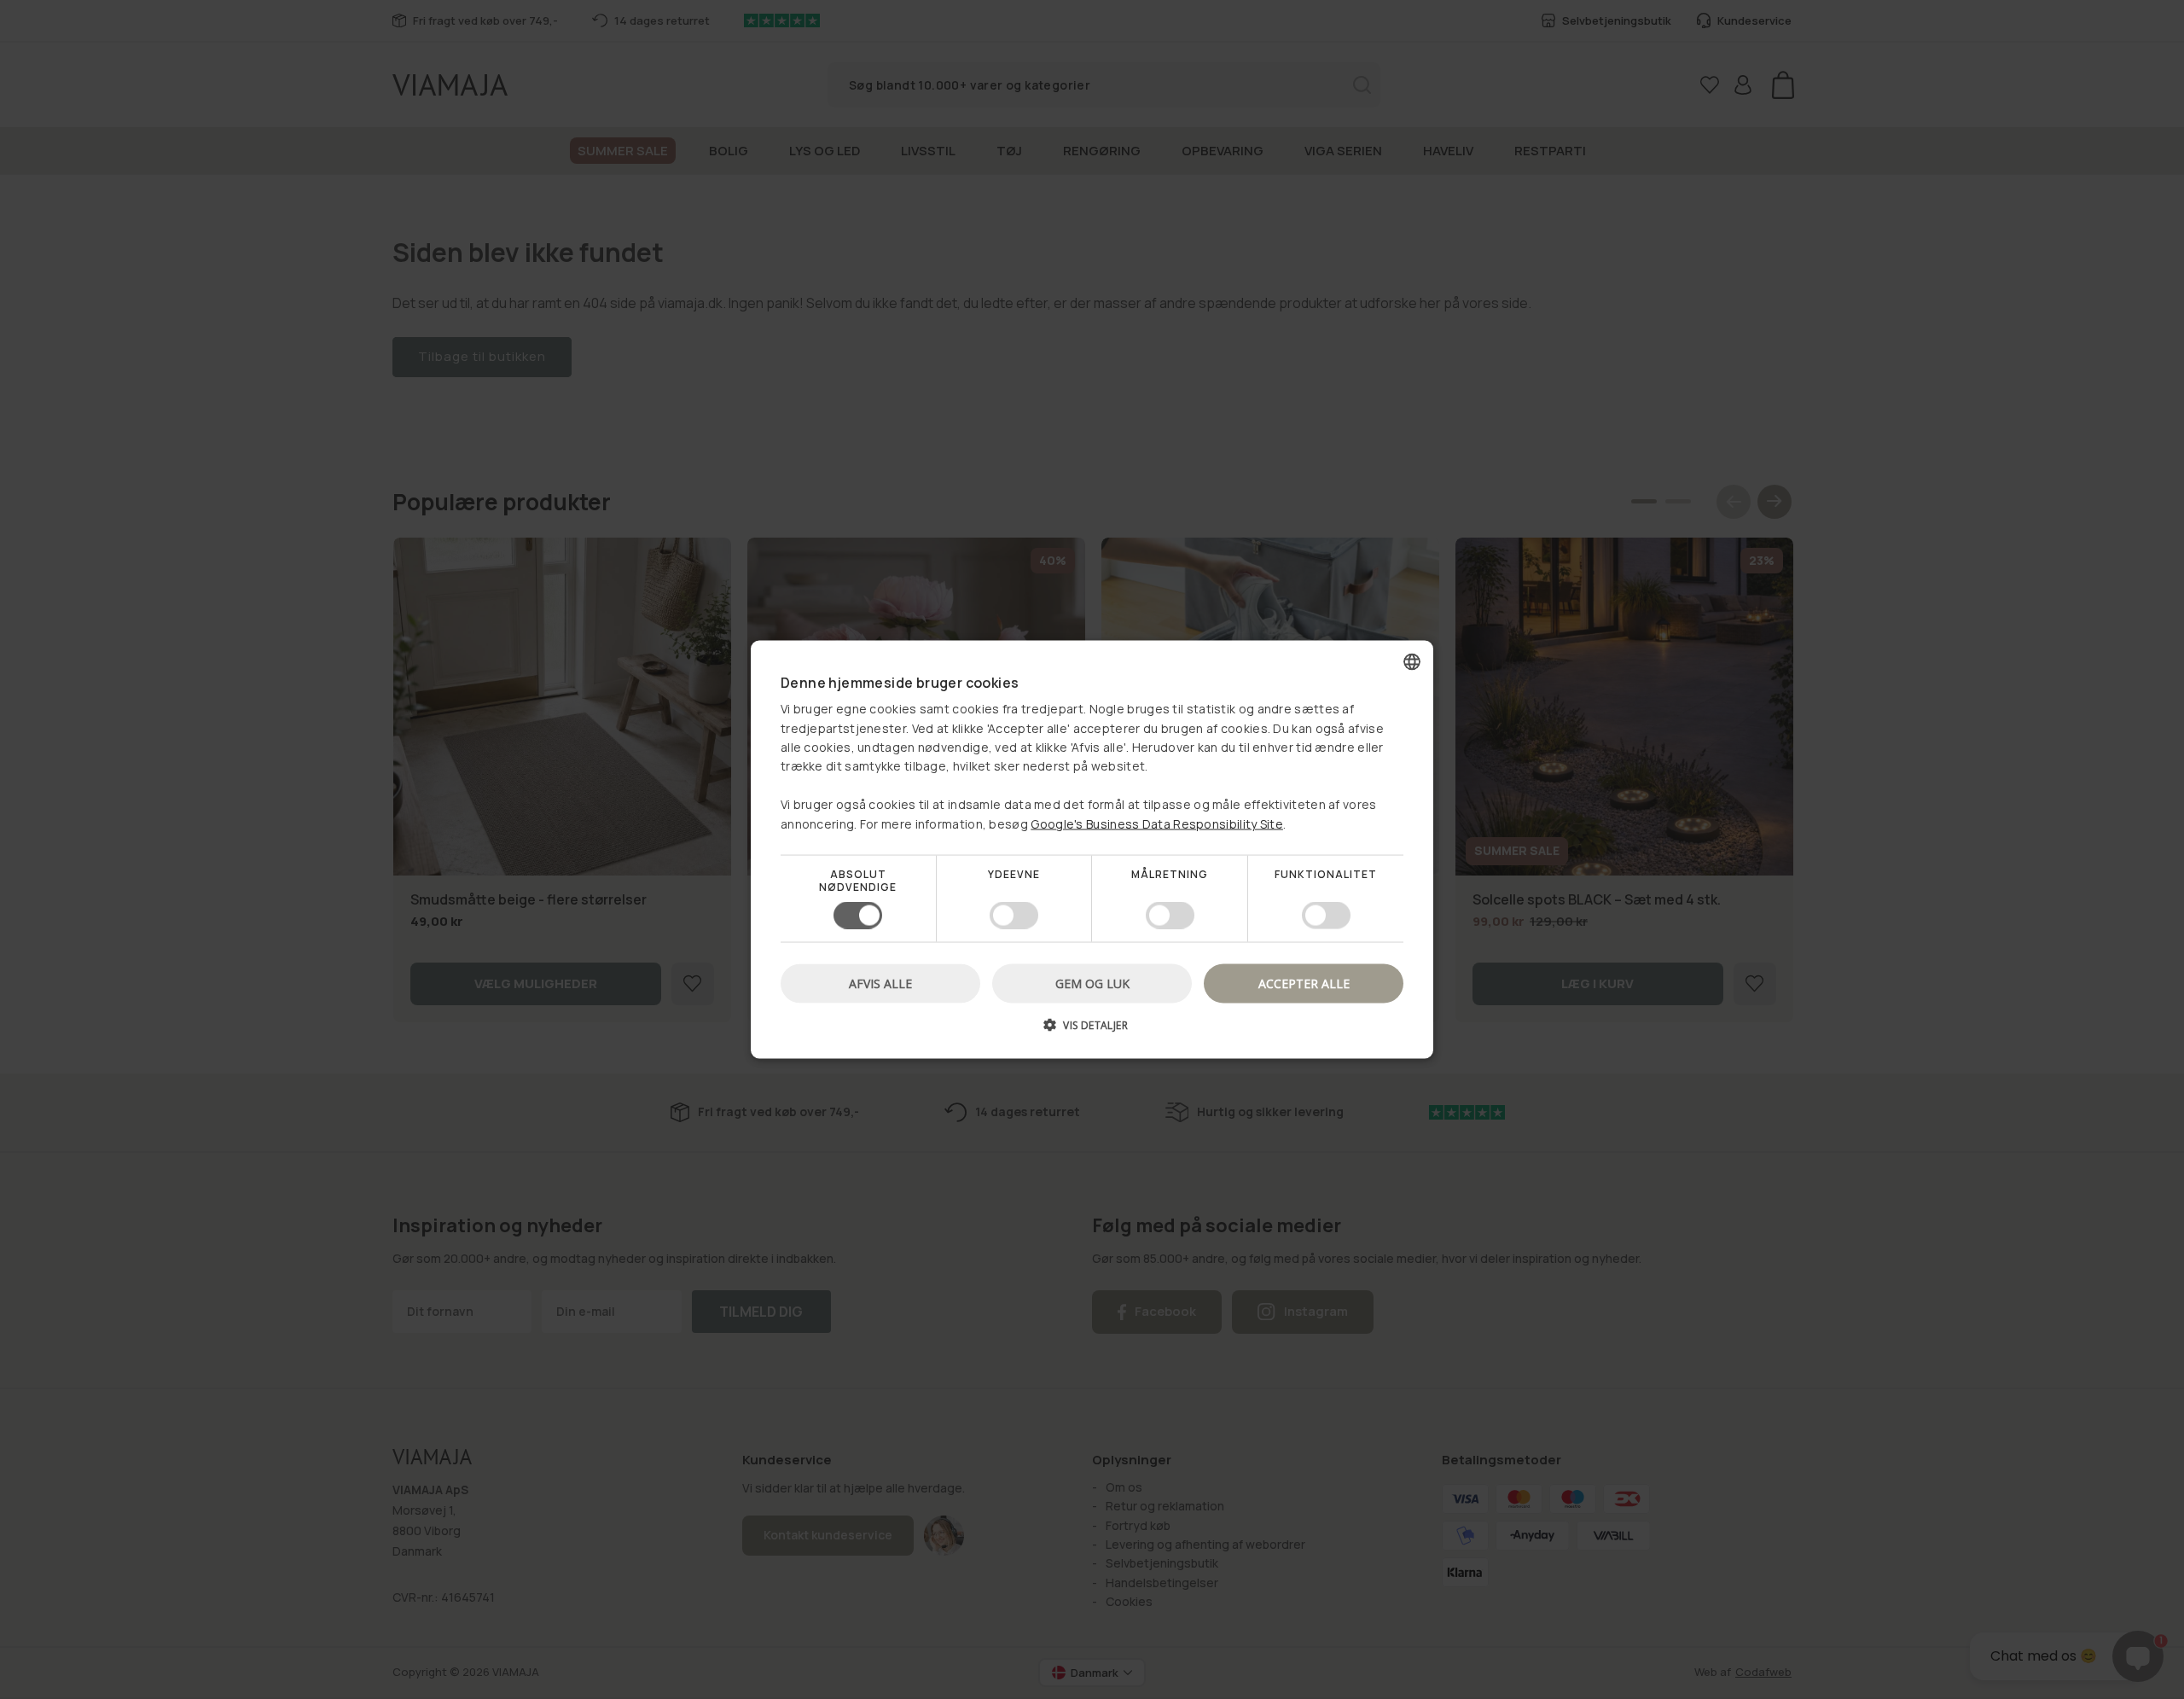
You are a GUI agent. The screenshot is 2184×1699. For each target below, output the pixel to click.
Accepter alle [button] (1304, 983)
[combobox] (1412, 661)
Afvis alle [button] (880, 983)
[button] (1092, 1031)
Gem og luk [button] (1092, 983)
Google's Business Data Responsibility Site (1157, 823)
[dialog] (1092, 849)
